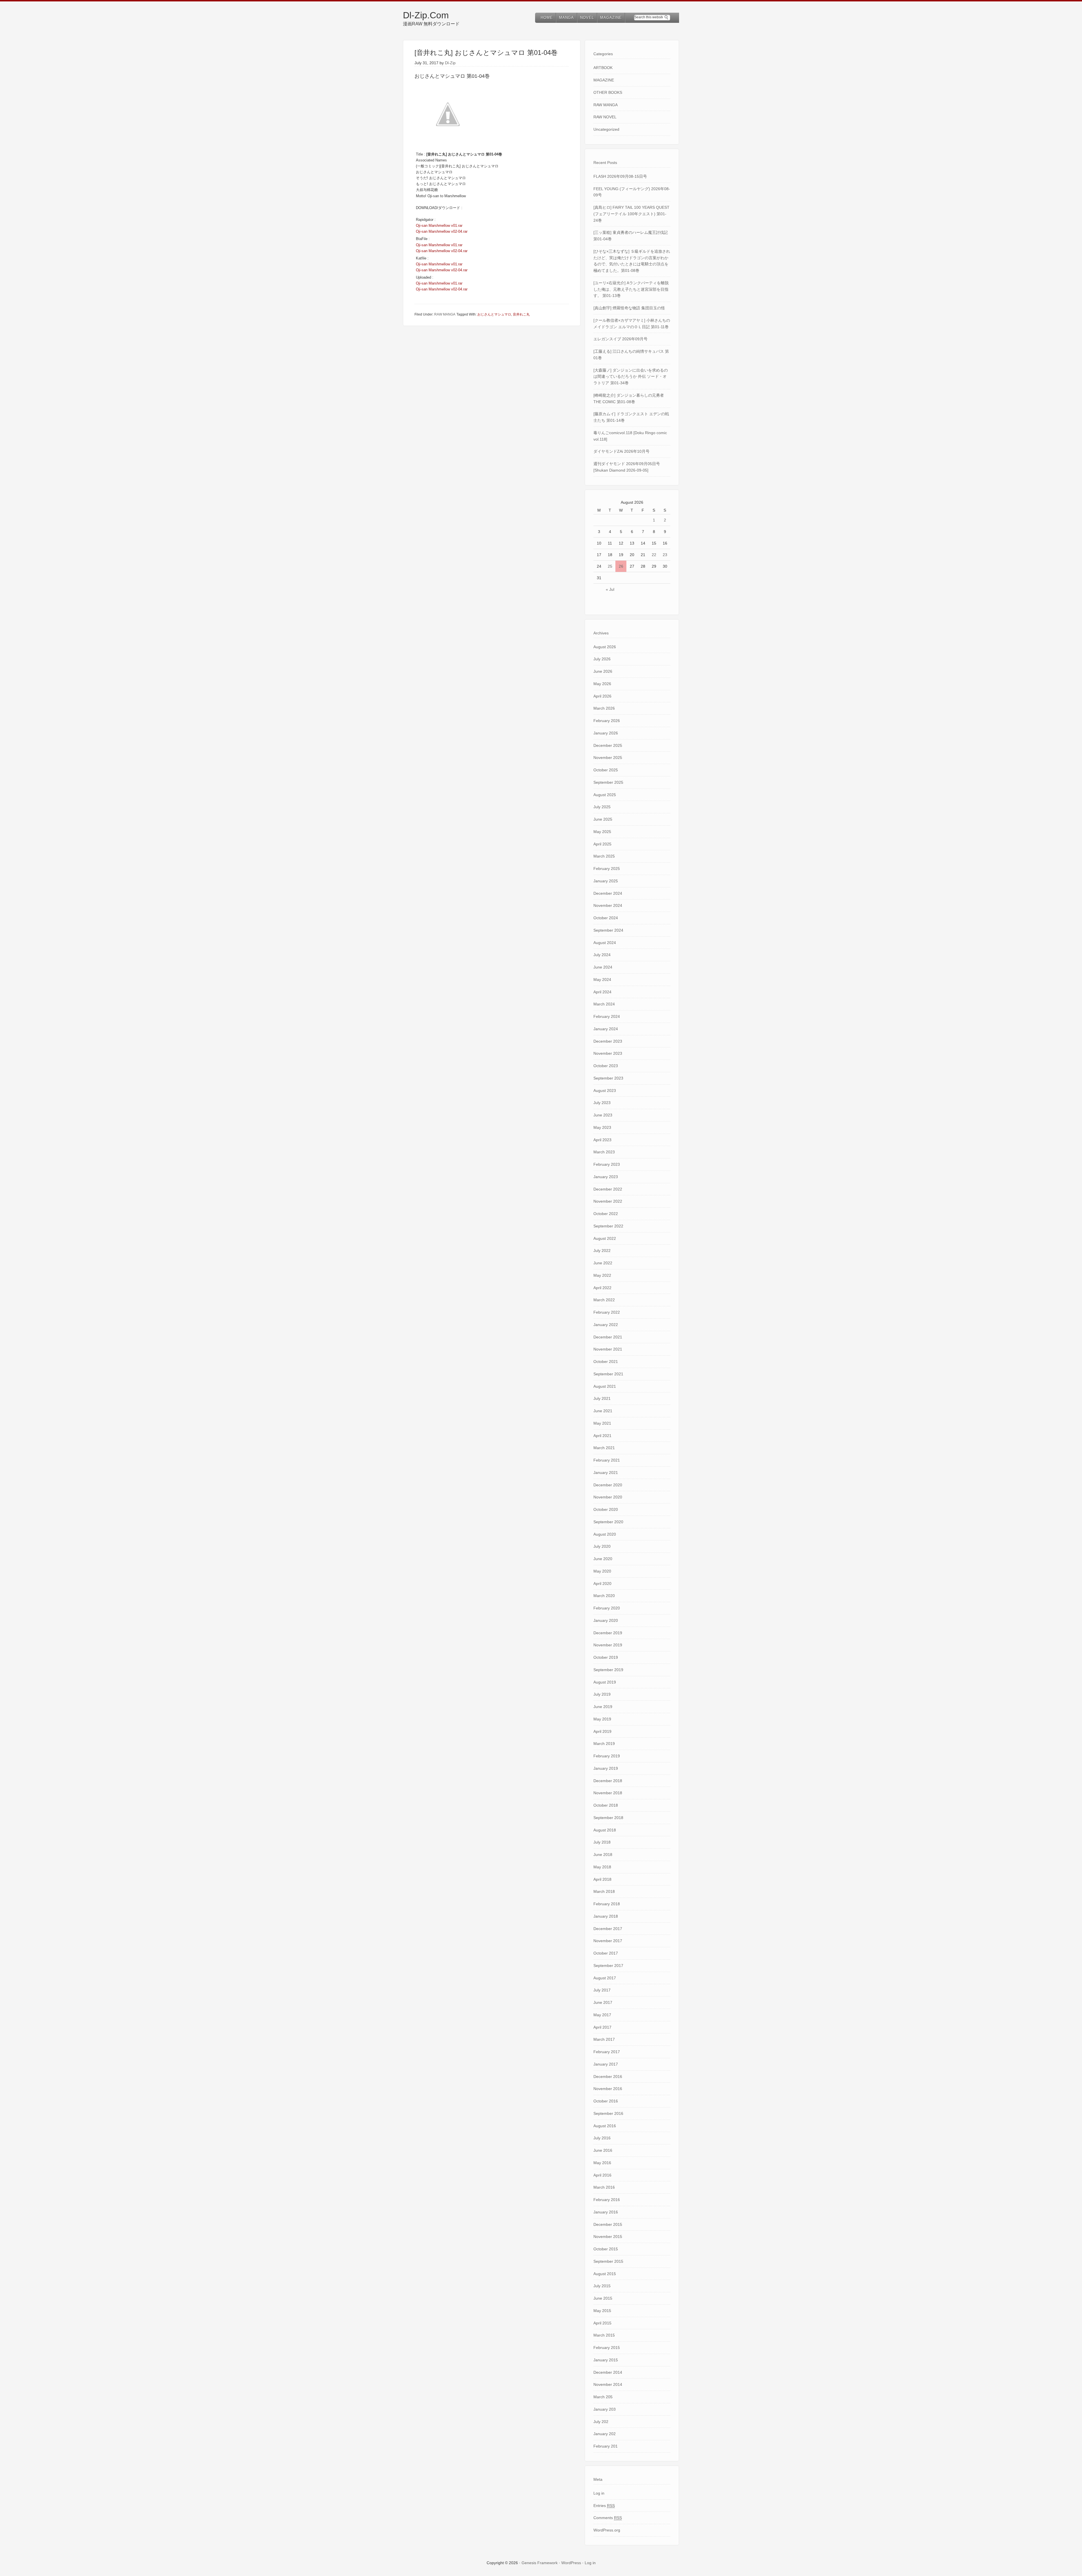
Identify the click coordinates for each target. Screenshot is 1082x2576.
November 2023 (608, 1053)
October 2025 (606, 770)
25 (610, 566)
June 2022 (603, 1263)
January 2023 (606, 1177)
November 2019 (608, 1645)
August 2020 (605, 1534)
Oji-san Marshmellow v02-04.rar (442, 231)
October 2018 (606, 1805)
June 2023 (603, 1115)
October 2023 (606, 1066)
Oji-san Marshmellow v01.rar (439, 226)
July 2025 (602, 807)
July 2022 (602, 1251)
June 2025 (603, 819)
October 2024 (606, 918)
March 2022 (604, 1300)
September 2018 (608, 1818)
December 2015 (608, 2224)
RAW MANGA (445, 314)
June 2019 (603, 1707)
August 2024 (605, 943)
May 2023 (602, 1127)
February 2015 (607, 2348)
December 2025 (608, 745)
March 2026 (604, 708)
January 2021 (606, 1473)
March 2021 (604, 1448)
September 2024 (608, 930)
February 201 (606, 2446)
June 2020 (603, 1559)
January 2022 (606, 1325)
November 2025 (608, 758)
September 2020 (608, 1522)
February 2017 (607, 2052)
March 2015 (604, 2335)
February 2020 (607, 1608)
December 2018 (608, 1781)
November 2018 (608, 1793)
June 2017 (603, 2002)
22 (654, 555)
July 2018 (602, 1842)
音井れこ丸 (521, 314)
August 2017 (605, 1978)
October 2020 (606, 1509)
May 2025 (602, 832)
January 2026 (606, 733)
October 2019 (606, 1657)
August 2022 (605, 1238)
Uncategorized (606, 129)
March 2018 (604, 1891)
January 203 (605, 2409)
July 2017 (602, 1990)
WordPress (571, 2563)
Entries (604, 2506)
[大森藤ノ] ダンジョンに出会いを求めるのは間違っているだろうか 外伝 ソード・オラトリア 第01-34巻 (631, 377)
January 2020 (606, 1620)
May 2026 (602, 684)
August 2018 (605, 1830)
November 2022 (608, 1201)
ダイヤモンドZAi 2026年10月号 (621, 451)
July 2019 (602, 1694)
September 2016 (608, 2113)
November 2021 (608, 1349)
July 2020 (602, 1546)
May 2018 (602, 1867)
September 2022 (608, 1226)
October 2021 (606, 1362)
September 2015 (608, 2261)
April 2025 (602, 844)
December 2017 (608, 1929)
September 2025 (608, 782)
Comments (608, 2518)
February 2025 (607, 869)
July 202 (601, 2422)
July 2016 (602, 2138)
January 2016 (606, 2212)
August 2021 (605, 1386)
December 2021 (608, 1337)
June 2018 (603, 1855)
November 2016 (608, 2089)
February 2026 (607, 721)
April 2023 (602, 1140)
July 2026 (602, 659)
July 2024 (602, 955)
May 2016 (602, 2163)
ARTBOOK (603, 68)
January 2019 (606, 1768)
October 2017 (606, 1953)
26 (621, 566)
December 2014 (608, 2372)
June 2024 (603, 967)
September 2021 (608, 1374)
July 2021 (602, 1398)
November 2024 (608, 905)
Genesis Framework (540, 2563)
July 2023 (602, 1103)
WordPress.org (607, 2530)
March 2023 (604, 1152)
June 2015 (603, 2298)
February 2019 (607, 1756)
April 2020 (602, 1584)
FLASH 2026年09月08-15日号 (620, 176)
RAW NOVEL (605, 117)
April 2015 (602, 2323)
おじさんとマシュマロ (494, 314)
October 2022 (606, 1214)
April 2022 (602, 1288)
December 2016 (608, 2077)
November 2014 (608, 2384)
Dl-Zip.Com (426, 15)
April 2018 (602, 1879)
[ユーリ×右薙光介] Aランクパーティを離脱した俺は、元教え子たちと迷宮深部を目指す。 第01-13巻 (631, 289)
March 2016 (604, 2187)
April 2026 (602, 696)
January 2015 (606, 2360)
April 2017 (602, 2027)
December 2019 (608, 1633)
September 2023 (608, 1078)
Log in (599, 2493)
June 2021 (603, 1411)
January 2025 (606, 881)
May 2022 (602, 1275)
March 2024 (604, 1004)
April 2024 (602, 992)
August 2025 (605, 795)
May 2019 (602, 1719)
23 (665, 555)
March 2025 (604, 856)
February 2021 (607, 1460)
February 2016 (607, 2200)
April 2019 (602, 1731)
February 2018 (607, 1904)
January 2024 (606, 1029)
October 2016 (606, 2101)
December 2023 (608, 1041)
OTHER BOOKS (608, 92)
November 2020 (608, 1497)
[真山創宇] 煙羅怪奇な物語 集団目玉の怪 (629, 308)
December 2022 (608, 1189)
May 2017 (602, 2015)
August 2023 (605, 1091)
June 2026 (603, 671)
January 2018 (606, 1916)
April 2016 (602, 2175)
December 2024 (608, 893)
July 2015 (602, 2286)
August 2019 (605, 1682)
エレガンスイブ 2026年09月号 (620, 339)
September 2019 (608, 1670)
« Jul (610, 589)
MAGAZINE (604, 80)
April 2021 (602, 1436)
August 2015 (605, 2274)
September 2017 (608, 1966)
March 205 (603, 2397)
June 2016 (603, 2150)
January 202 (605, 2434)
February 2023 (607, 1164)
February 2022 (607, 1312)
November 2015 (608, 2237)
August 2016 (605, 2126)
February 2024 (607, 1016)
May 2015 (602, 2311)
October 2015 (606, 2249)
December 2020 (608, 1485)
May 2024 (602, 980)
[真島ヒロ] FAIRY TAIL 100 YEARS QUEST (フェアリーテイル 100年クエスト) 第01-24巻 (631, 214)
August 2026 (605, 647)
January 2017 (606, 2064)
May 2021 (602, 1423)
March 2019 (604, 1744)
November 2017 (608, 1941)
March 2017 (604, 2039)
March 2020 (604, 1596)
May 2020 (602, 1571)
